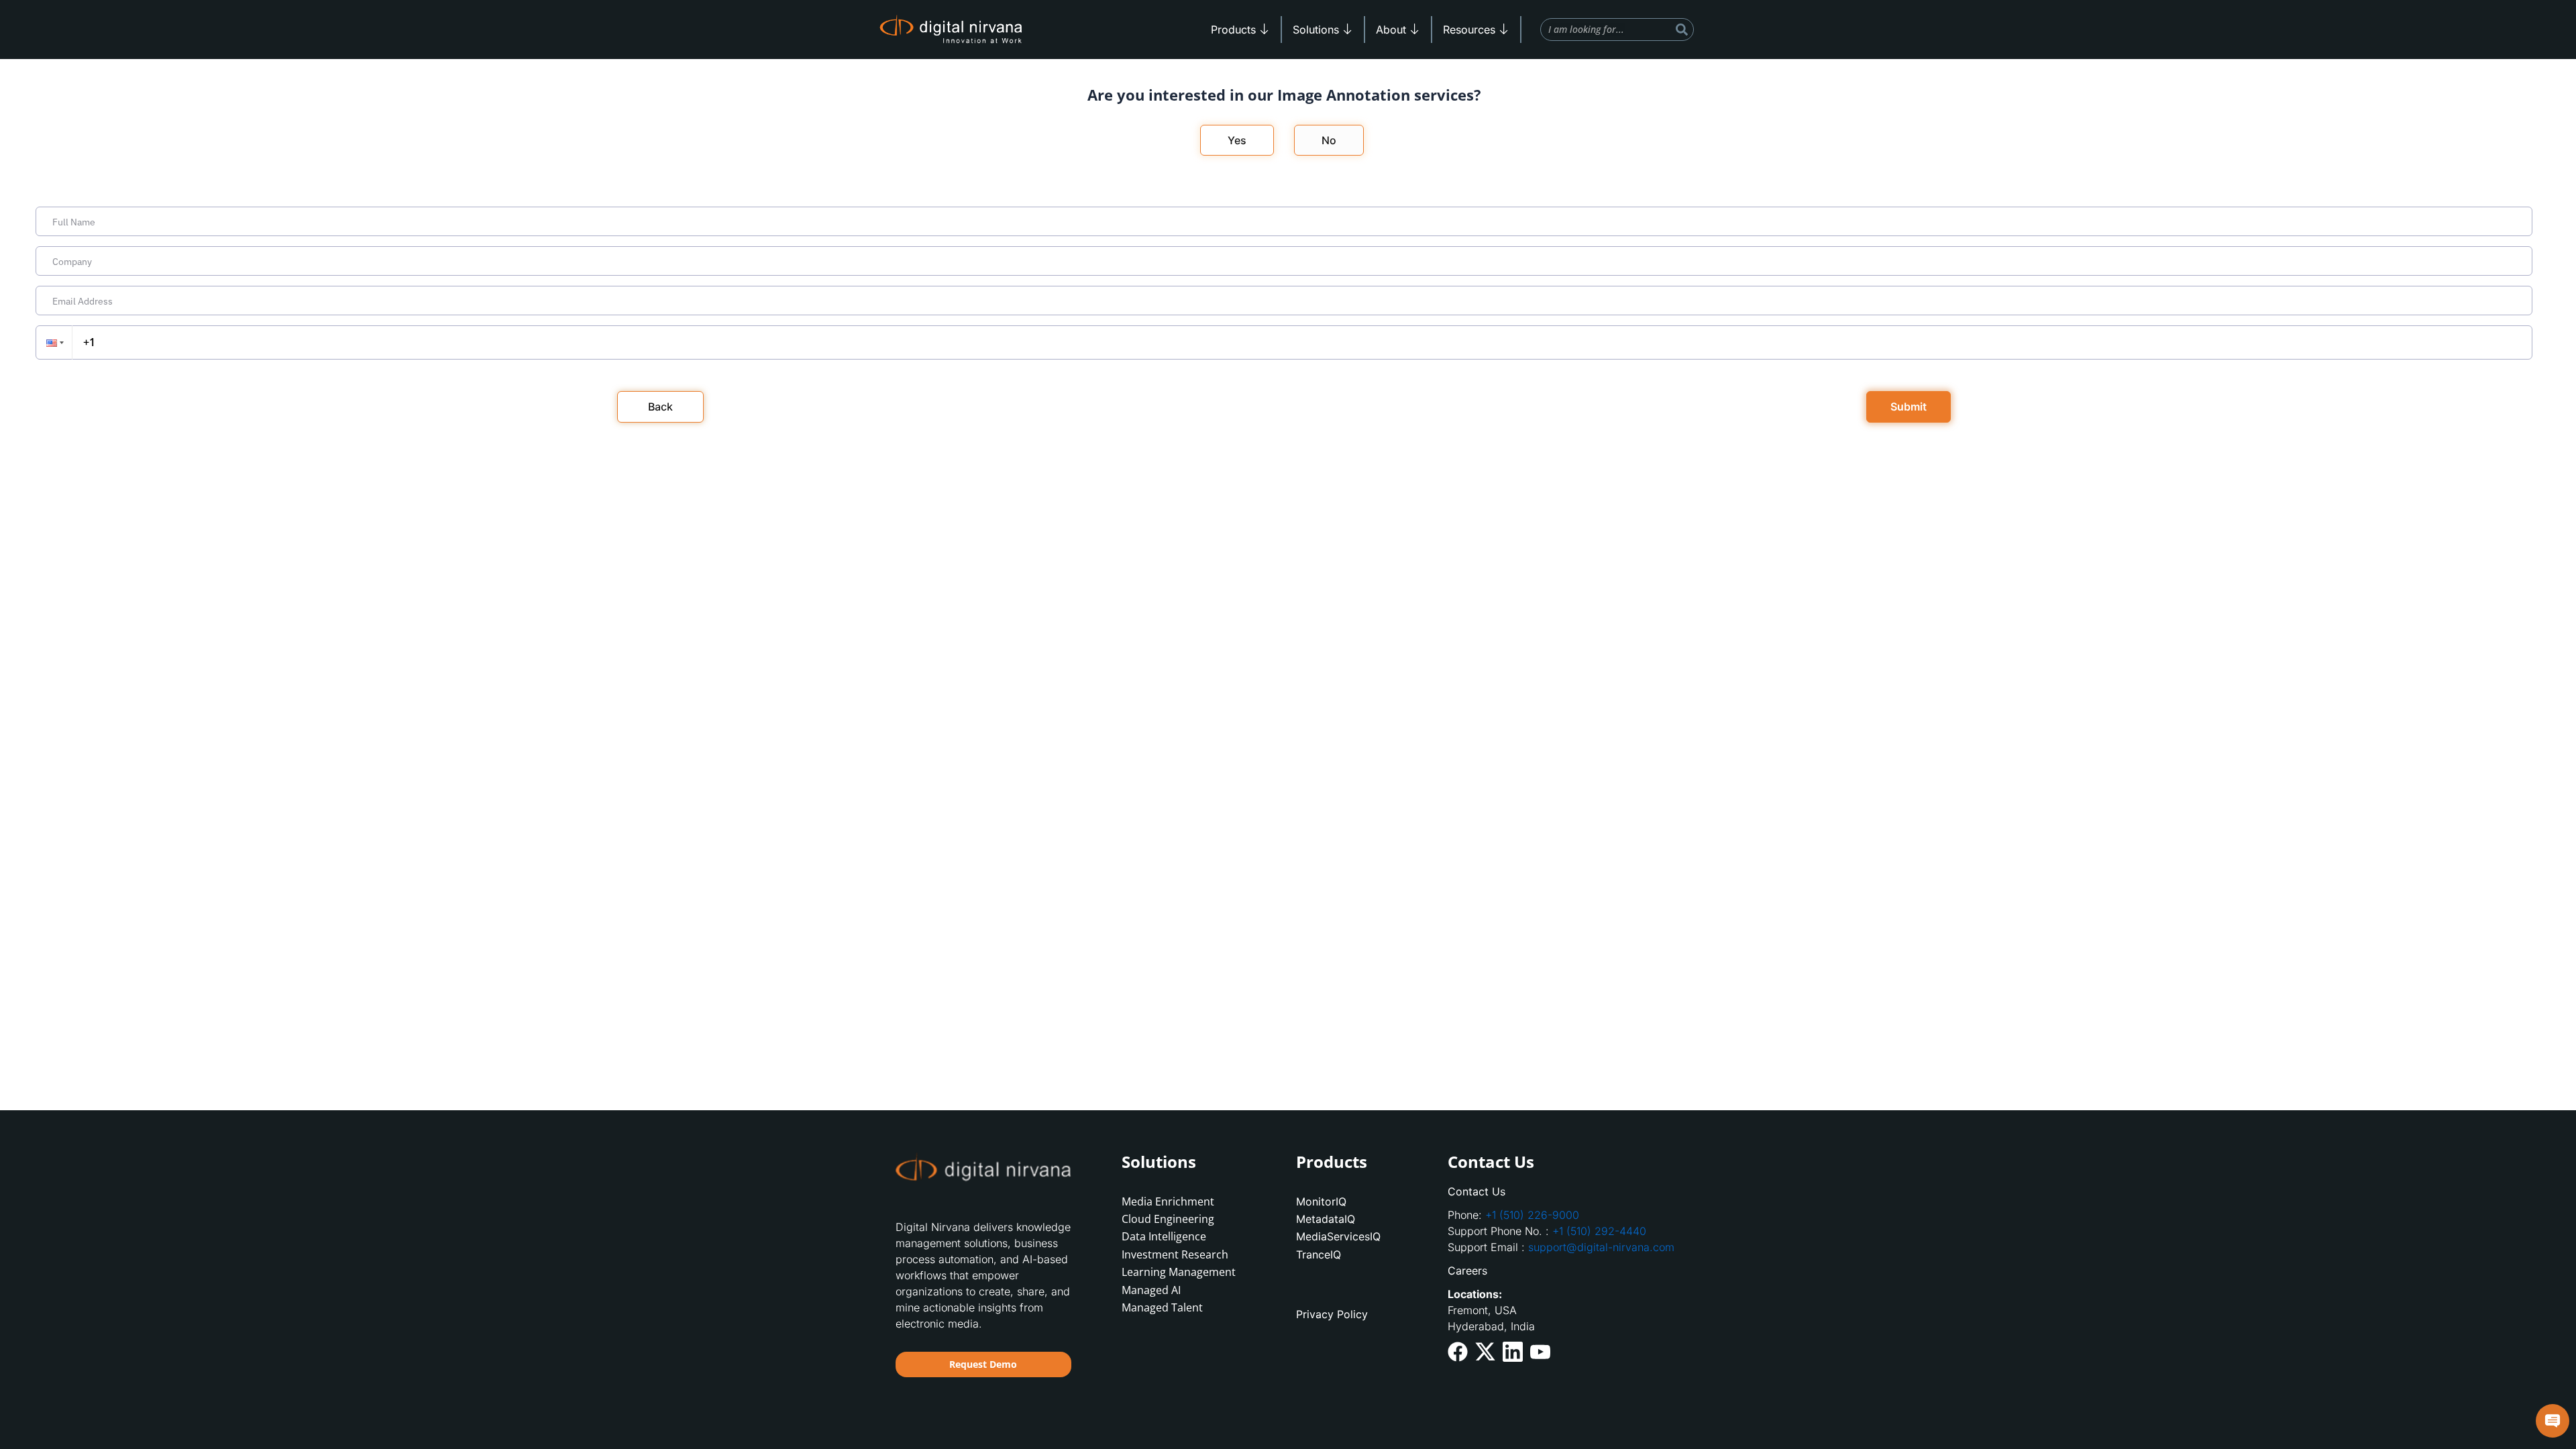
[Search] (1682, 30)
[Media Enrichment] (1184, 1201)
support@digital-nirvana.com (1601, 1247)
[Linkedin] (1513, 1351)
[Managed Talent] (1184, 1307)
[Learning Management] (1184, 1272)
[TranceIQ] (1358, 1254)
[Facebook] (1458, 1351)
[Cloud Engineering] (1184, 1219)
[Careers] (1564, 1271)
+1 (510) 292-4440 (1599, 1231)
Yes (1237, 140)
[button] (54, 342)
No (1329, 140)
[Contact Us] (1564, 1191)
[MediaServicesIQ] (1358, 1236)
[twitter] (1485, 1351)
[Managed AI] (1184, 1290)
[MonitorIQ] (1358, 1201)
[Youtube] (1540, 1350)
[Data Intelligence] (1184, 1236)
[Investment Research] (1184, 1254)
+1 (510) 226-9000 (1532, 1215)
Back (660, 407)
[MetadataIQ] (1358, 1219)
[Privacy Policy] (1358, 1314)
